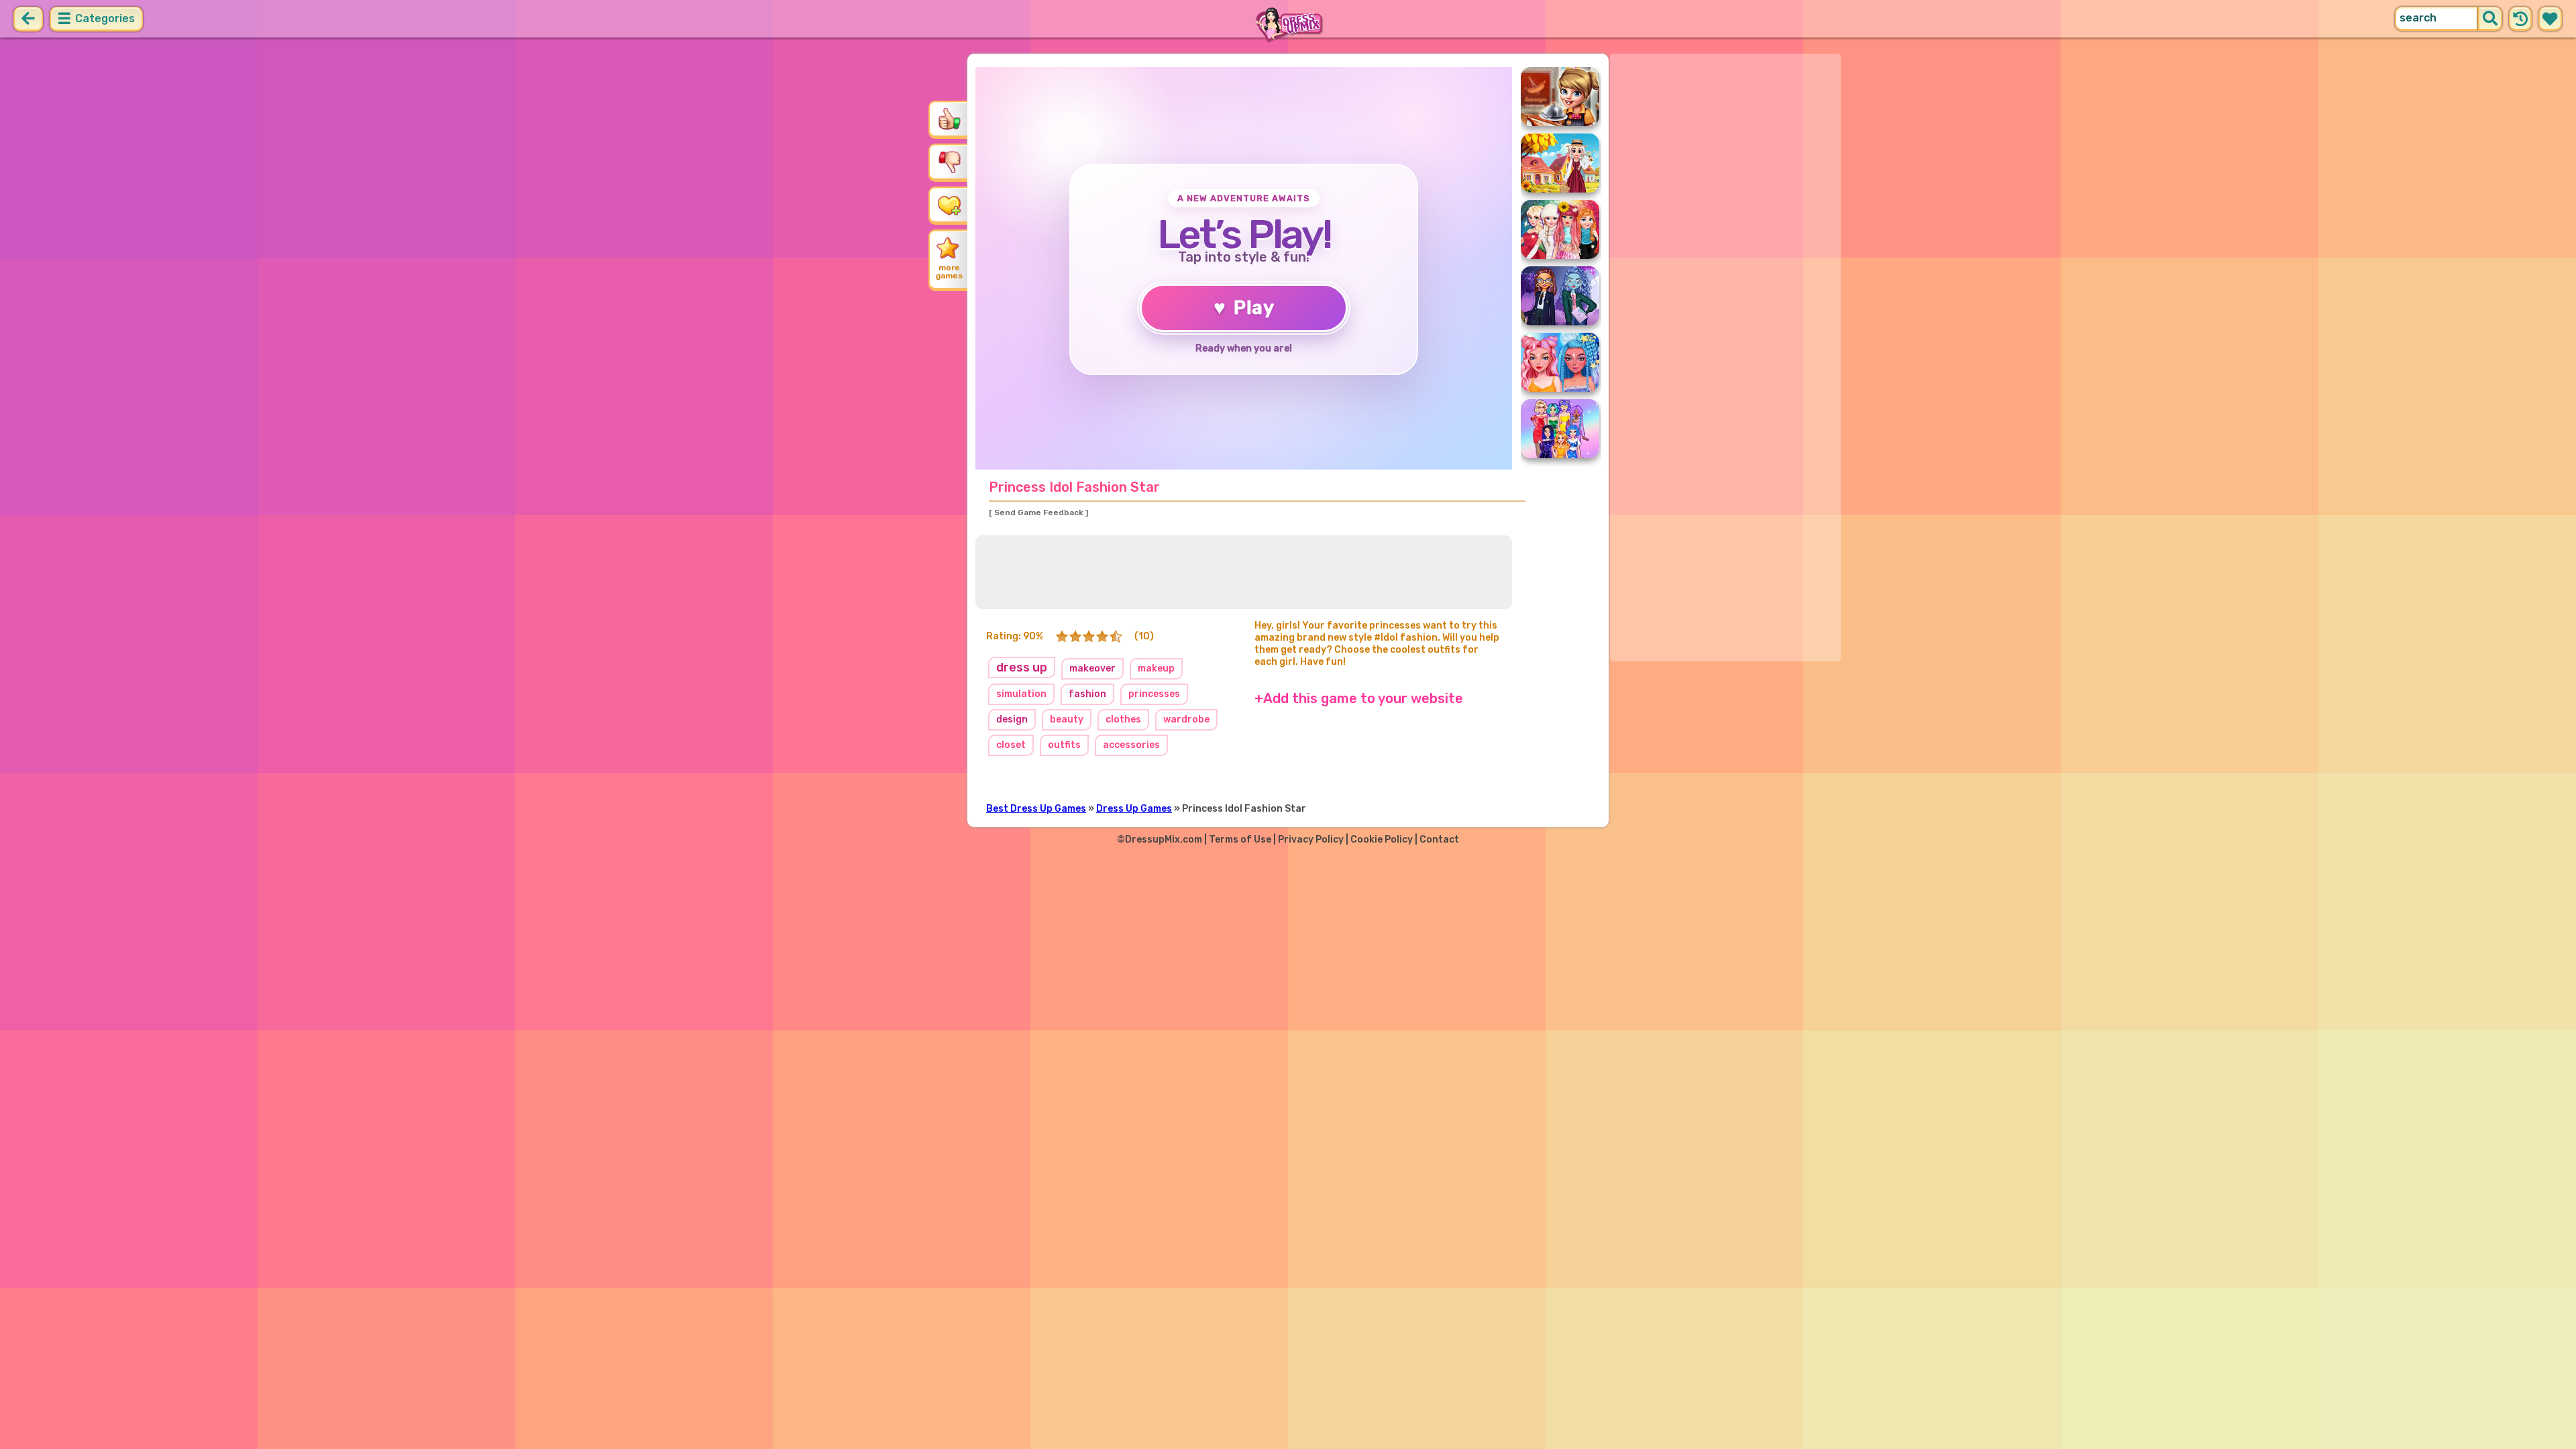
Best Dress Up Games (1036, 809)
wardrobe (1186, 719)
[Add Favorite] (949, 205)
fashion (1087, 694)
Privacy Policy (1311, 840)
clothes (1123, 719)
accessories (1131, 745)
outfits (1064, 745)
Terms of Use (1240, 840)
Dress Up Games (1134, 809)
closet (1011, 745)
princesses (1154, 694)
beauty (1067, 719)
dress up (1022, 667)
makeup (1156, 668)
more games (949, 272)
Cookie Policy (1382, 840)
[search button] (2490, 19)
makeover (1092, 668)
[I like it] (949, 119)
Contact (1439, 840)
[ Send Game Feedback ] (1038, 513)
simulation (1021, 694)
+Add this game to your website (1359, 698)
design (1012, 719)
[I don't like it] (949, 162)
